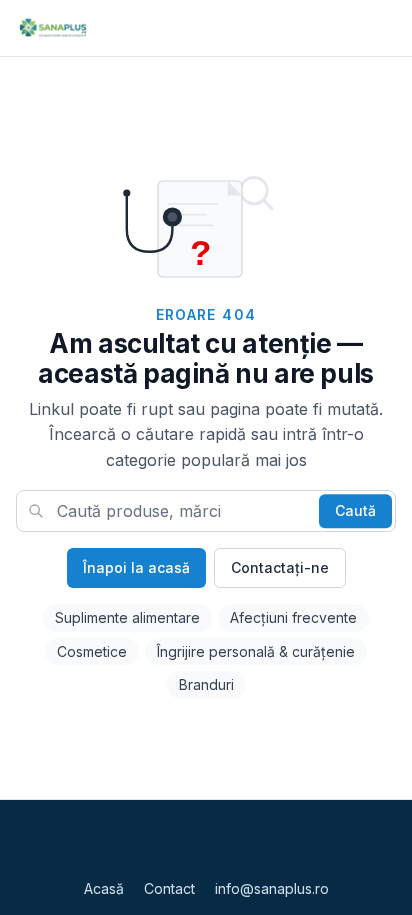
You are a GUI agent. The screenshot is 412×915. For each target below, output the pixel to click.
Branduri (206, 684)
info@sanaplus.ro (272, 888)
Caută (355, 510)
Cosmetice (92, 651)
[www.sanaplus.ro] (52, 28)
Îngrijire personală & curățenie (256, 651)
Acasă (104, 888)
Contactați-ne (280, 567)
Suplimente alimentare (127, 617)
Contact (169, 888)
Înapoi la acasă (136, 567)
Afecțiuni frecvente (293, 617)
